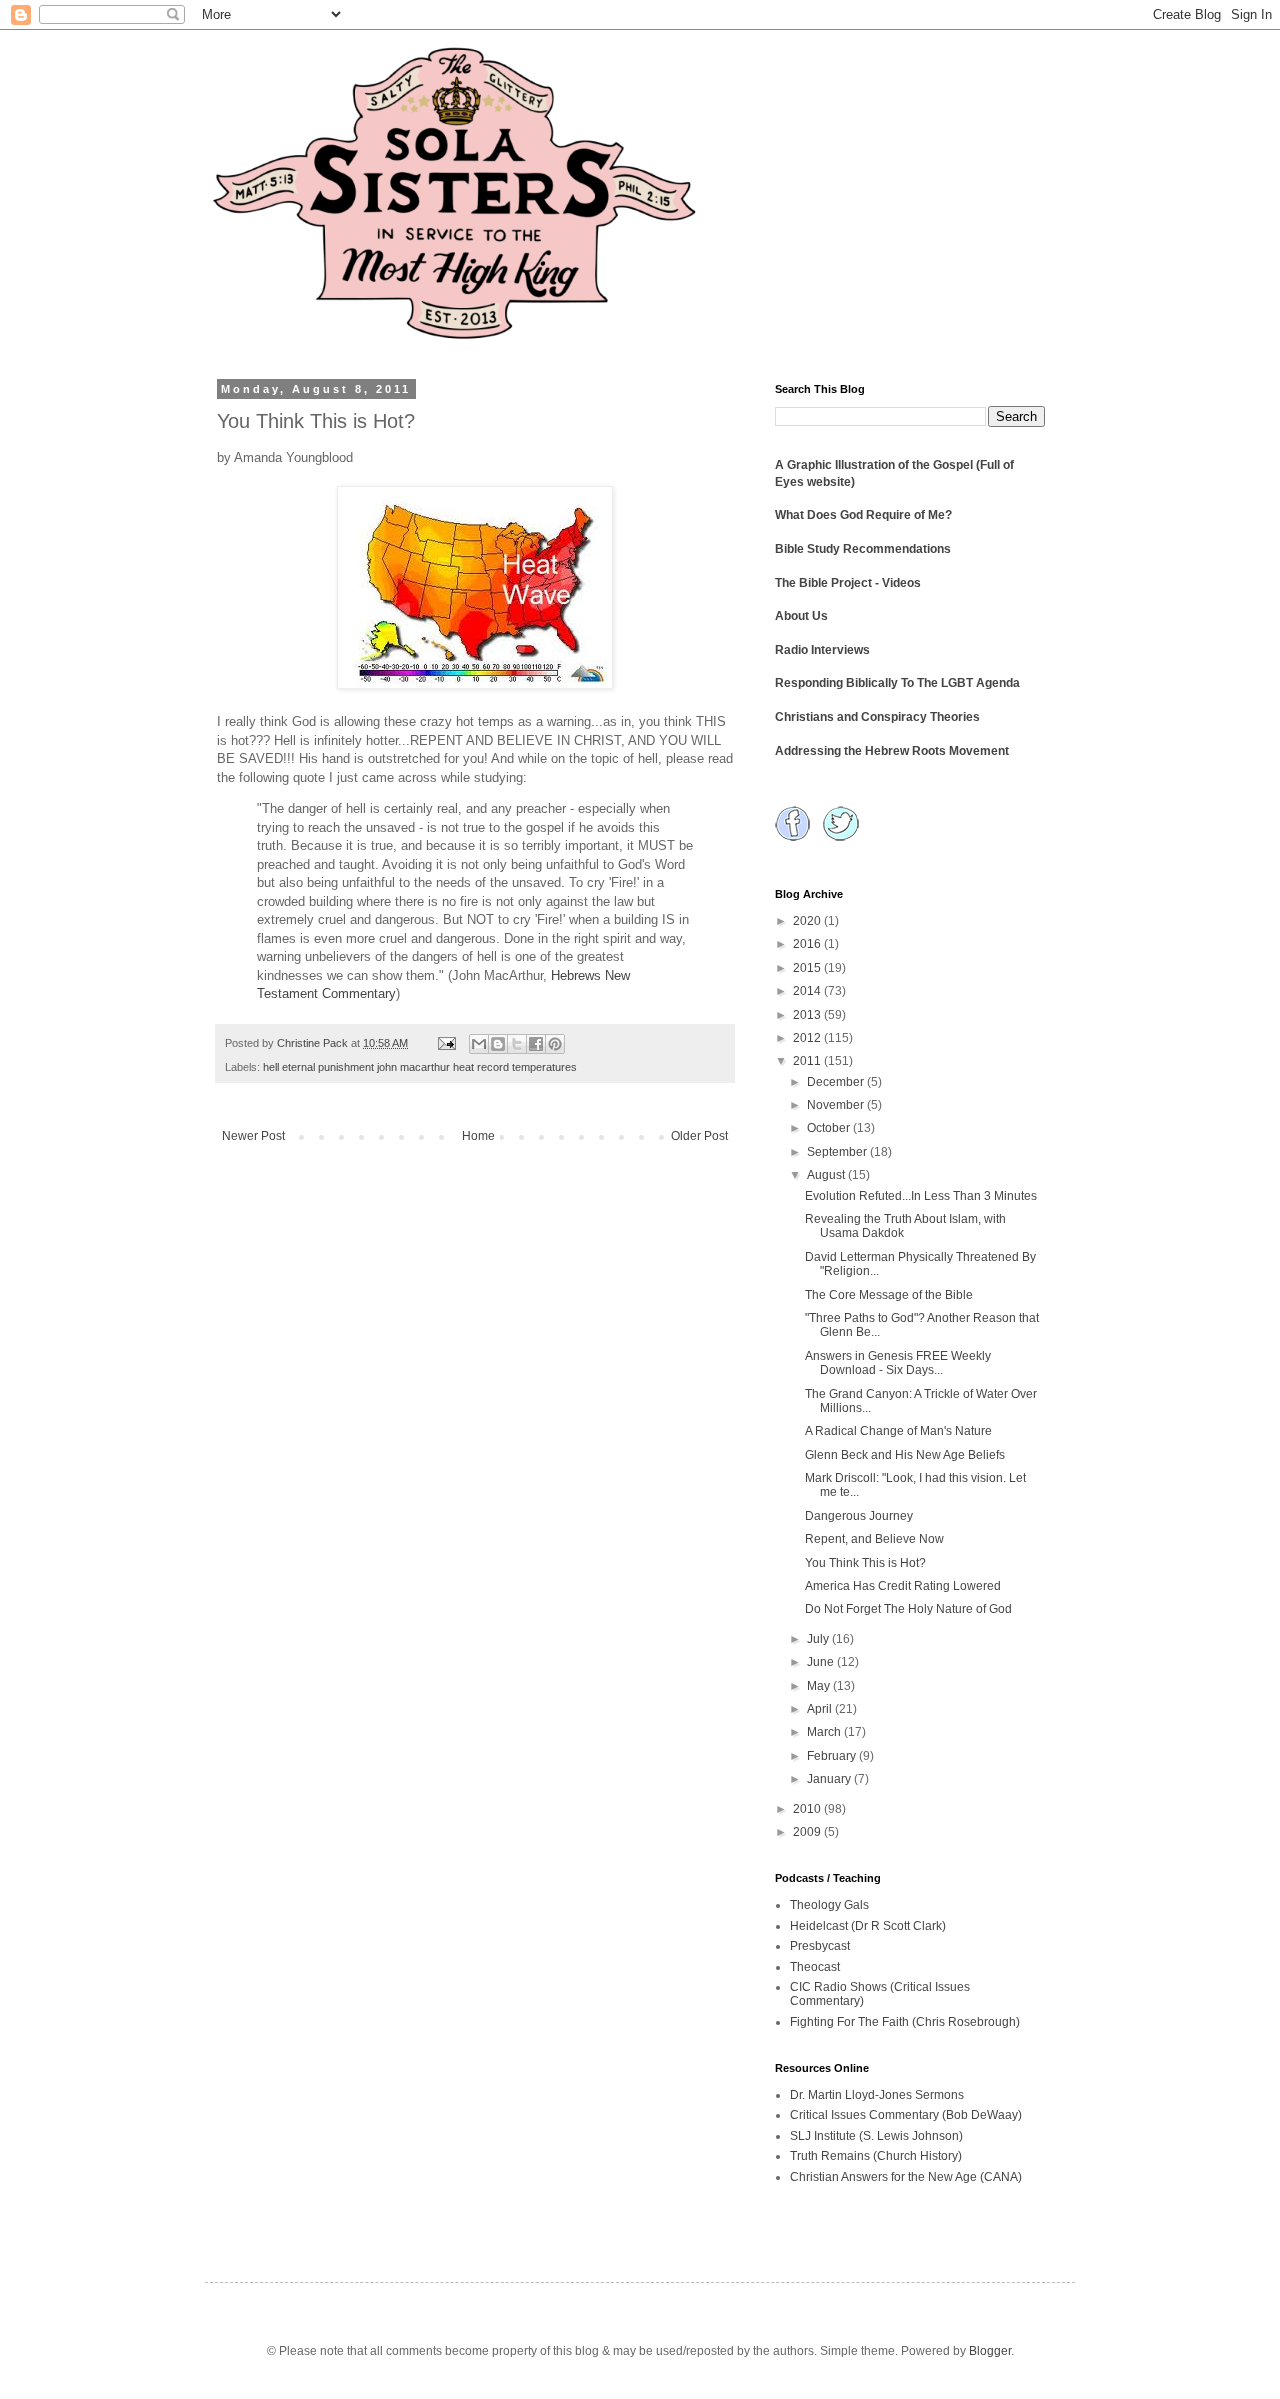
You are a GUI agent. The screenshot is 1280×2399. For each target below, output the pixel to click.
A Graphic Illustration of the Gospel (874, 465)
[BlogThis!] (498, 1044)
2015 (808, 968)
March (825, 1732)
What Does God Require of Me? (863, 515)
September (838, 1152)
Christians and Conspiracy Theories (877, 717)
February (833, 1756)
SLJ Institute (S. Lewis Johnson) (876, 2136)
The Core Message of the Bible (889, 1295)
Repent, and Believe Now (874, 1539)
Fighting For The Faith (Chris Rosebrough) (905, 2022)
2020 (808, 921)
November (837, 1105)
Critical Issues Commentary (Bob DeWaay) (906, 2115)
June (822, 1662)
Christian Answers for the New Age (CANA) (906, 2177)
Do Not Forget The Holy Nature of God (908, 1609)
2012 (808, 1038)
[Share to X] (517, 1044)
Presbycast (820, 1946)
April (821, 1709)
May (820, 1686)
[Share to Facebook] (536, 1044)
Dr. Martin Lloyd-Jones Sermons (877, 2095)
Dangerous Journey (859, 1516)
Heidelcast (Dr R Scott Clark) (868, 1926)
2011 (808, 1061)
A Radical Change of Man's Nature (898, 1431)
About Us (801, 616)
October (830, 1128)
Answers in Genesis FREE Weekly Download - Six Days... (898, 1363)
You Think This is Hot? (865, 1563)
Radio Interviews (822, 650)
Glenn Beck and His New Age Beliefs (905, 1455)
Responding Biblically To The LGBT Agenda (897, 683)
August (827, 1175)
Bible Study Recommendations (863, 549)
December (837, 1082)
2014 (808, 991)
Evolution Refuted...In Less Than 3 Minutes (921, 1196)
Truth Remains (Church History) (876, 2156)
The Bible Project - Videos (848, 583)
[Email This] (479, 1044)
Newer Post (253, 1136)
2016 (808, 944)
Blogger (990, 2351)
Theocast (815, 1967)
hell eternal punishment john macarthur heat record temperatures (420, 1067)
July (819, 1639)
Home (478, 1136)
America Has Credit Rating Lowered (903, 1586)
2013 (808, 1015)
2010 (808, 1809)
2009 (808, 1832)
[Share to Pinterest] (555, 1044)
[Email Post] (446, 1043)
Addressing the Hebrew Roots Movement (892, 751)
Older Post (699, 1136)
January (830, 1779)
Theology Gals (829, 1905)
